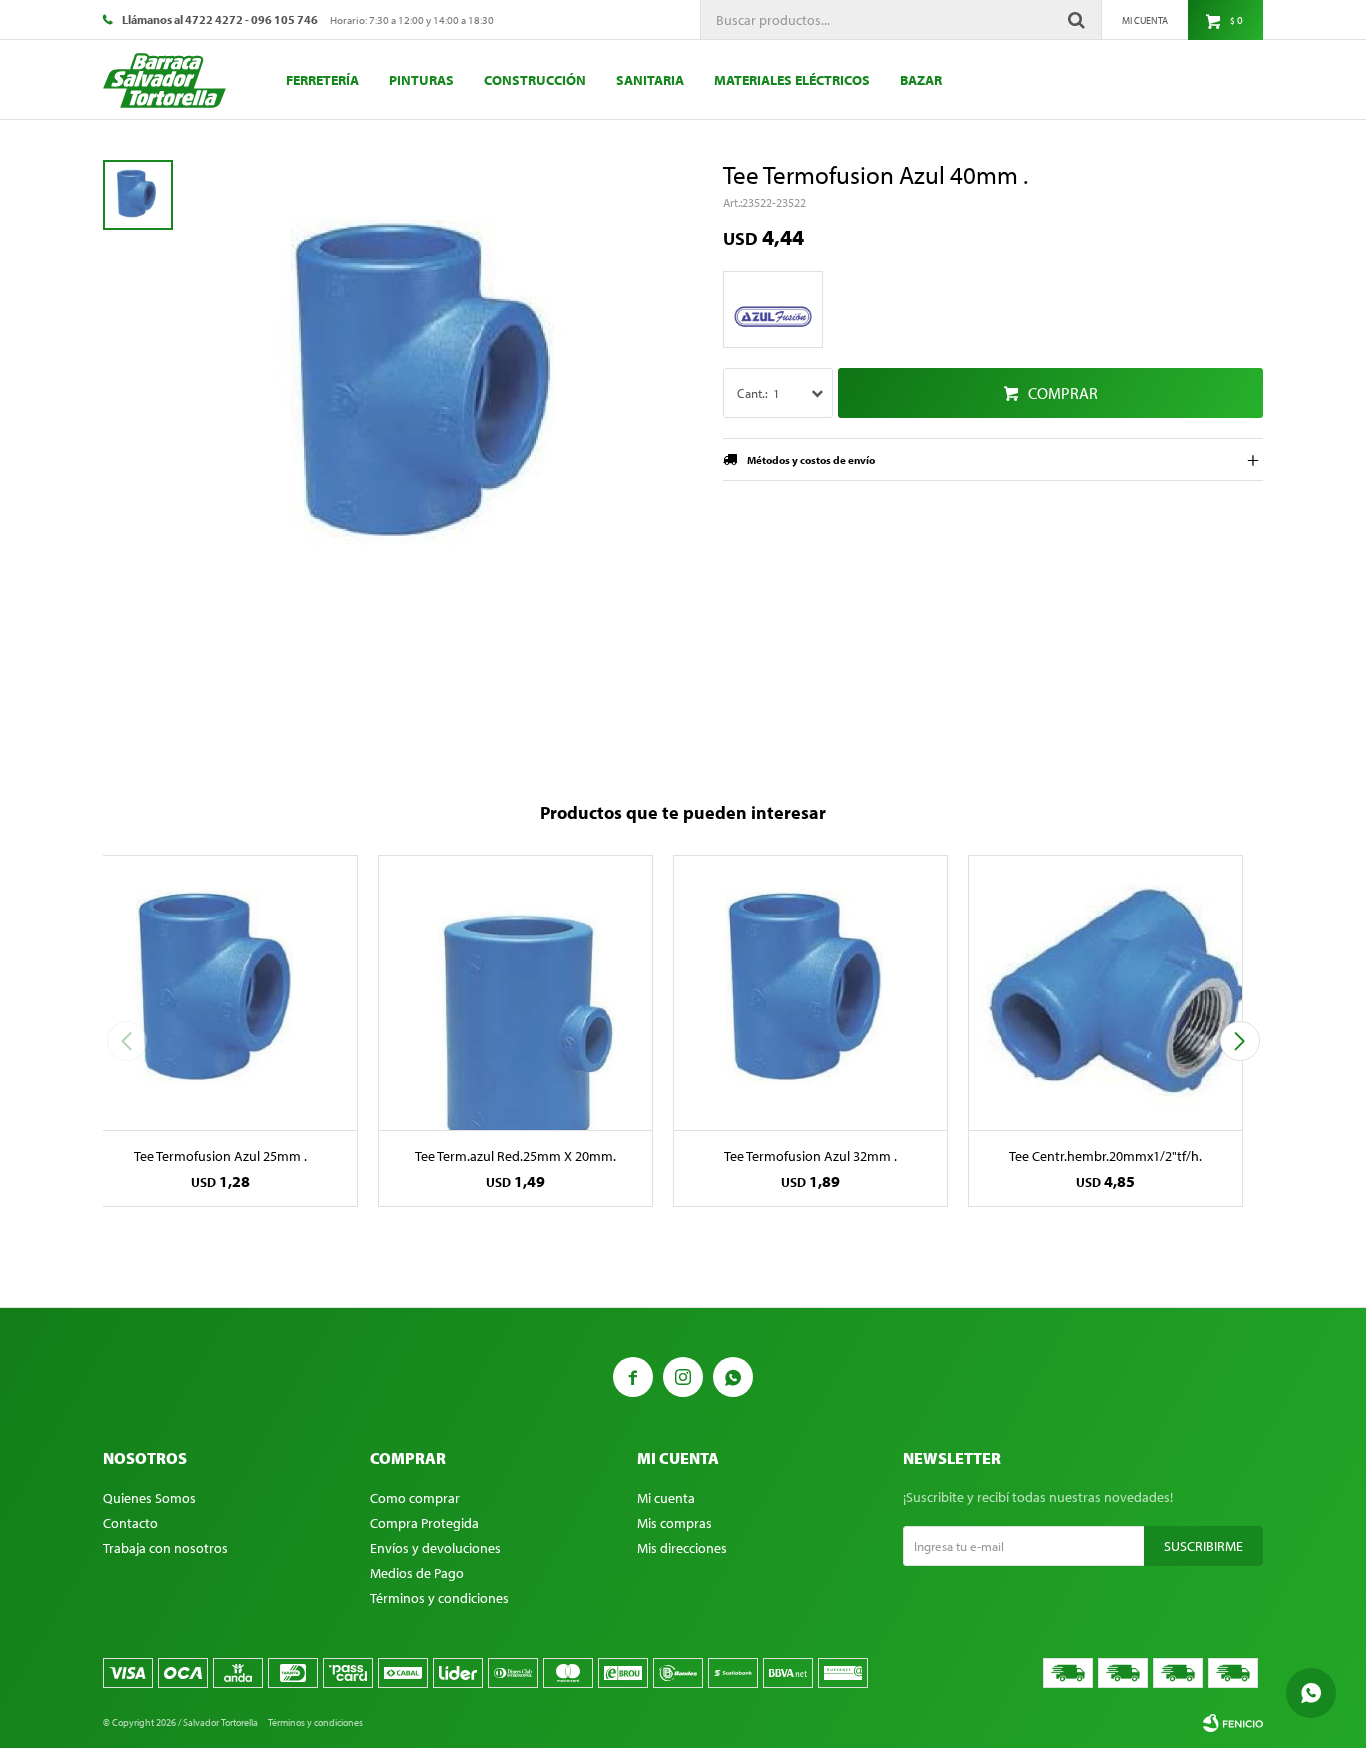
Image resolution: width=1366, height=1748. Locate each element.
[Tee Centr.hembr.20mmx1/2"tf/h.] (1105, 992)
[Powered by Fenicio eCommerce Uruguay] (1233, 1723)
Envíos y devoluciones (435, 1548)
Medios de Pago (417, 1573)
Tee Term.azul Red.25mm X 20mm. (515, 1156)
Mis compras (674, 1523)
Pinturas (421, 80)
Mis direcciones (682, 1548)
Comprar (1063, 393)
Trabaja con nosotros (165, 1548)
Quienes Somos (149, 1498)
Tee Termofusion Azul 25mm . (220, 1156)
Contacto (130, 1523)
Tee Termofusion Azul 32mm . (810, 1156)
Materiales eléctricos (792, 80)
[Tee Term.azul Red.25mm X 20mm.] (515, 992)
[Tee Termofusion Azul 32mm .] (810, 992)
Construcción (535, 80)
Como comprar (415, 1498)
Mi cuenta (666, 1498)
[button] (1239, 1041)
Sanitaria (650, 80)
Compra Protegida (424, 1523)
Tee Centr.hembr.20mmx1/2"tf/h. (1105, 1156)
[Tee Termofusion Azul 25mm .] (220, 992)
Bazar (921, 80)
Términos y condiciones (439, 1598)
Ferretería (322, 80)
